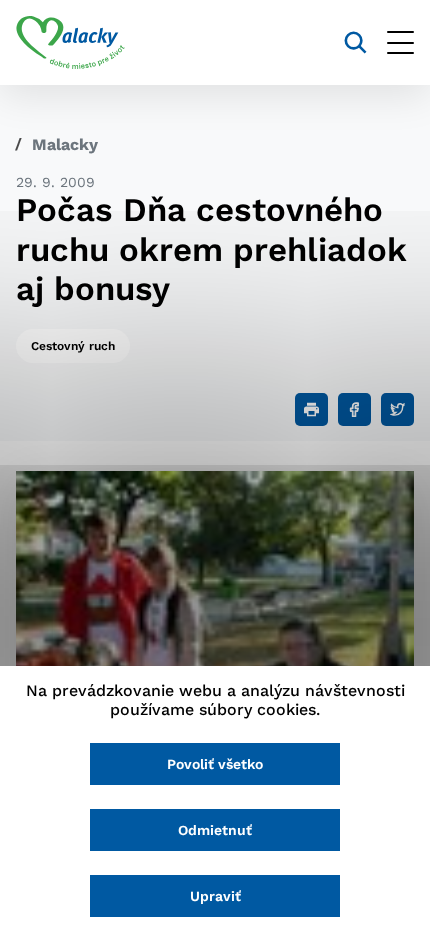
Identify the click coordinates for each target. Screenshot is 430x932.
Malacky (65, 144)
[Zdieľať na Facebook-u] (354, 409)
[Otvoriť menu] (400, 42)
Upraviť (215, 896)
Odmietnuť (215, 830)
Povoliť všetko (215, 764)
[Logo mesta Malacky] (70, 43)
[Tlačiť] (311, 409)
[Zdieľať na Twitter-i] (397, 409)
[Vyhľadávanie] (355, 42)
